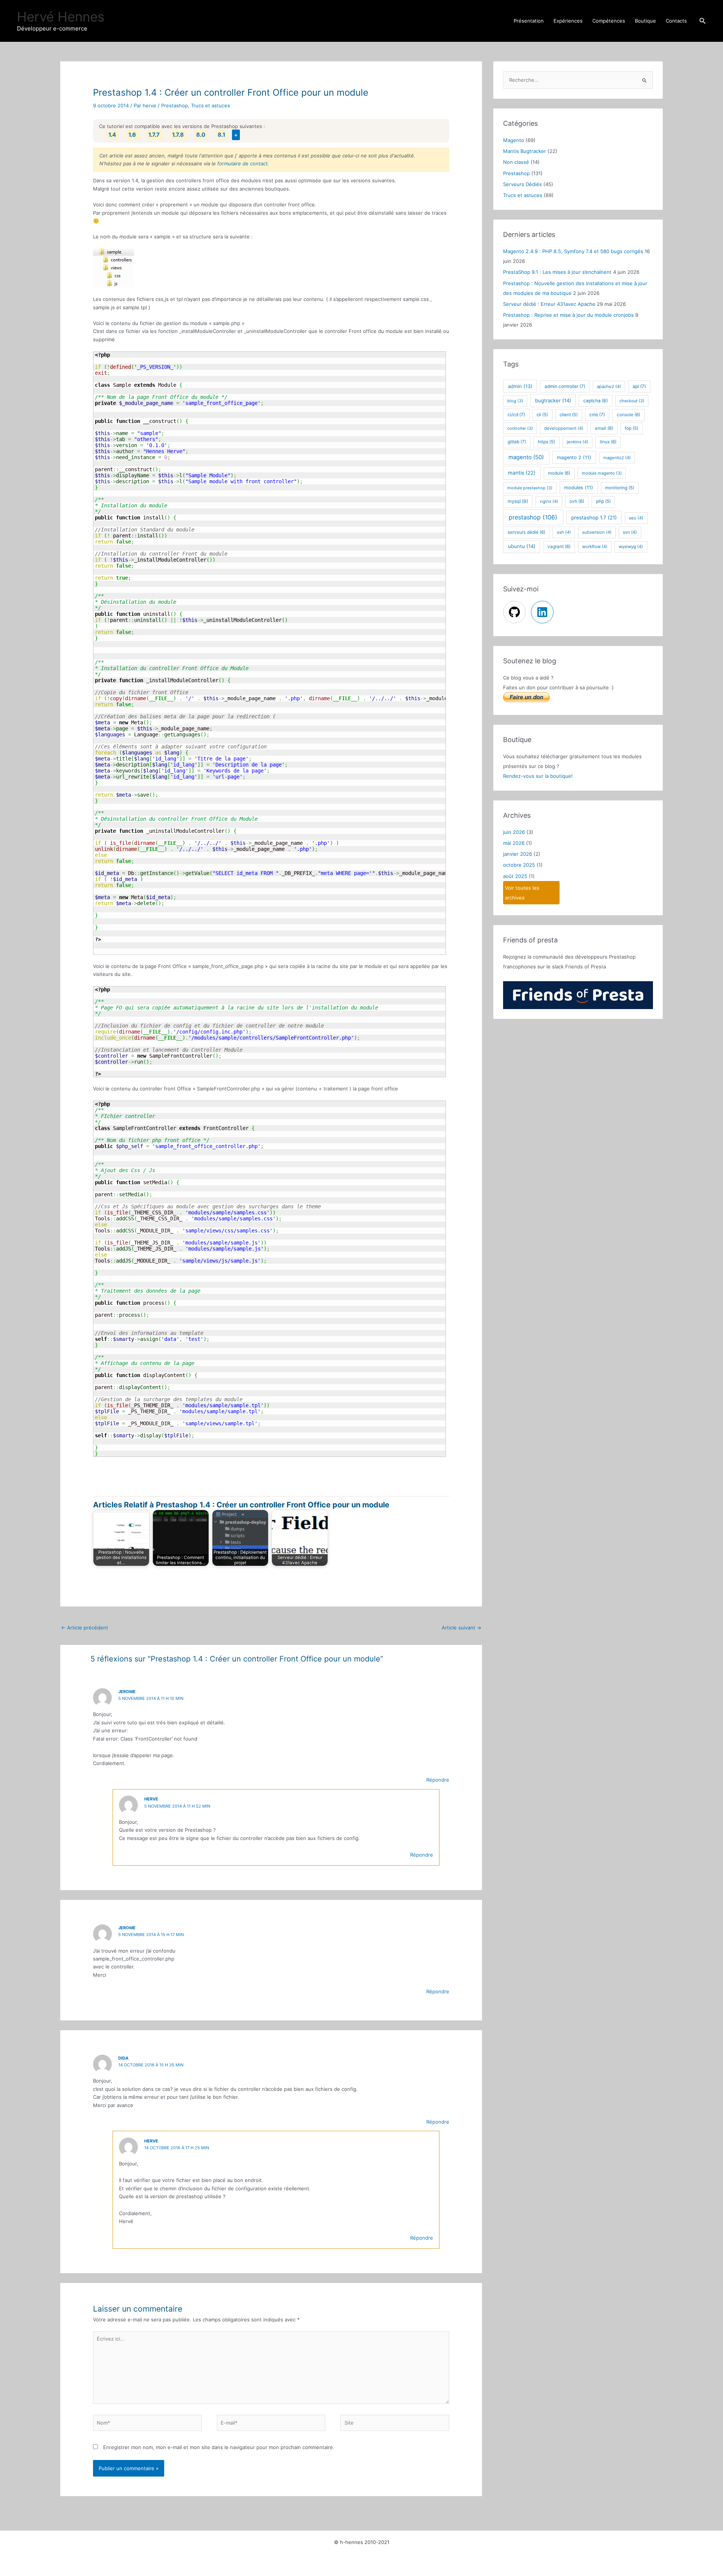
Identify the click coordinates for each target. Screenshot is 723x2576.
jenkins (577, 442)
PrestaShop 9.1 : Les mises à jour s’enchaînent (557, 272)
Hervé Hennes (61, 17)
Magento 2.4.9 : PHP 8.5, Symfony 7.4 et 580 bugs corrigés (573, 251)
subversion (597, 532)
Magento (514, 140)
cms (597, 415)
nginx (549, 501)
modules (579, 488)
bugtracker (553, 400)
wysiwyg (631, 547)
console (628, 415)
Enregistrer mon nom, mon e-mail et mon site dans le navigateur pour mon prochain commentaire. (219, 2447)
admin (520, 386)
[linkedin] (543, 612)
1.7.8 (178, 135)
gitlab (517, 442)
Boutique (645, 21)
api (639, 386)
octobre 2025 (519, 865)
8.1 (221, 135)
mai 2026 (514, 843)
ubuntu (522, 546)
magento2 (617, 458)
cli (542, 415)
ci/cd (516, 415)
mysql (518, 501)
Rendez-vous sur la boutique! (538, 776)
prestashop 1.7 (594, 518)
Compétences (609, 21)
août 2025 (515, 876)
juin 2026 (514, 832)
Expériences (568, 21)
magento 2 (574, 457)
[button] (703, 21)
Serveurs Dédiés (522, 184)
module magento (602, 473)
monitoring (620, 488)
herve (151, 1799)
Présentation (529, 21)
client (569, 415)
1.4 (112, 135)
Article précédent (85, 1628)
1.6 (132, 135)
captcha (596, 401)
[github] (516, 612)
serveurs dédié (526, 532)
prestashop (533, 517)
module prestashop (530, 488)
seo (636, 518)
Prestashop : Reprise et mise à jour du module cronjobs (568, 315)
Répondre (438, 1780)
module (559, 473)
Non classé (516, 162)
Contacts (676, 21)
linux (608, 442)
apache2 (609, 386)
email (604, 428)
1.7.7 (154, 135)
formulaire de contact (243, 163)
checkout (632, 401)
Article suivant (461, 1628)
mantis (522, 473)
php (603, 501)
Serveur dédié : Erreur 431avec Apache (549, 304)
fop (631, 428)
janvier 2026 (518, 854)
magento (526, 457)
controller (520, 428)
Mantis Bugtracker (525, 151)
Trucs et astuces (210, 105)
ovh (577, 501)
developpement (564, 428)
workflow (595, 547)
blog (515, 401)
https (546, 442)
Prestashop (175, 105)
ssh (564, 532)
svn (630, 532)
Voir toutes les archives (522, 893)
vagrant (559, 547)
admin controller (565, 386)
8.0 (201, 135)
